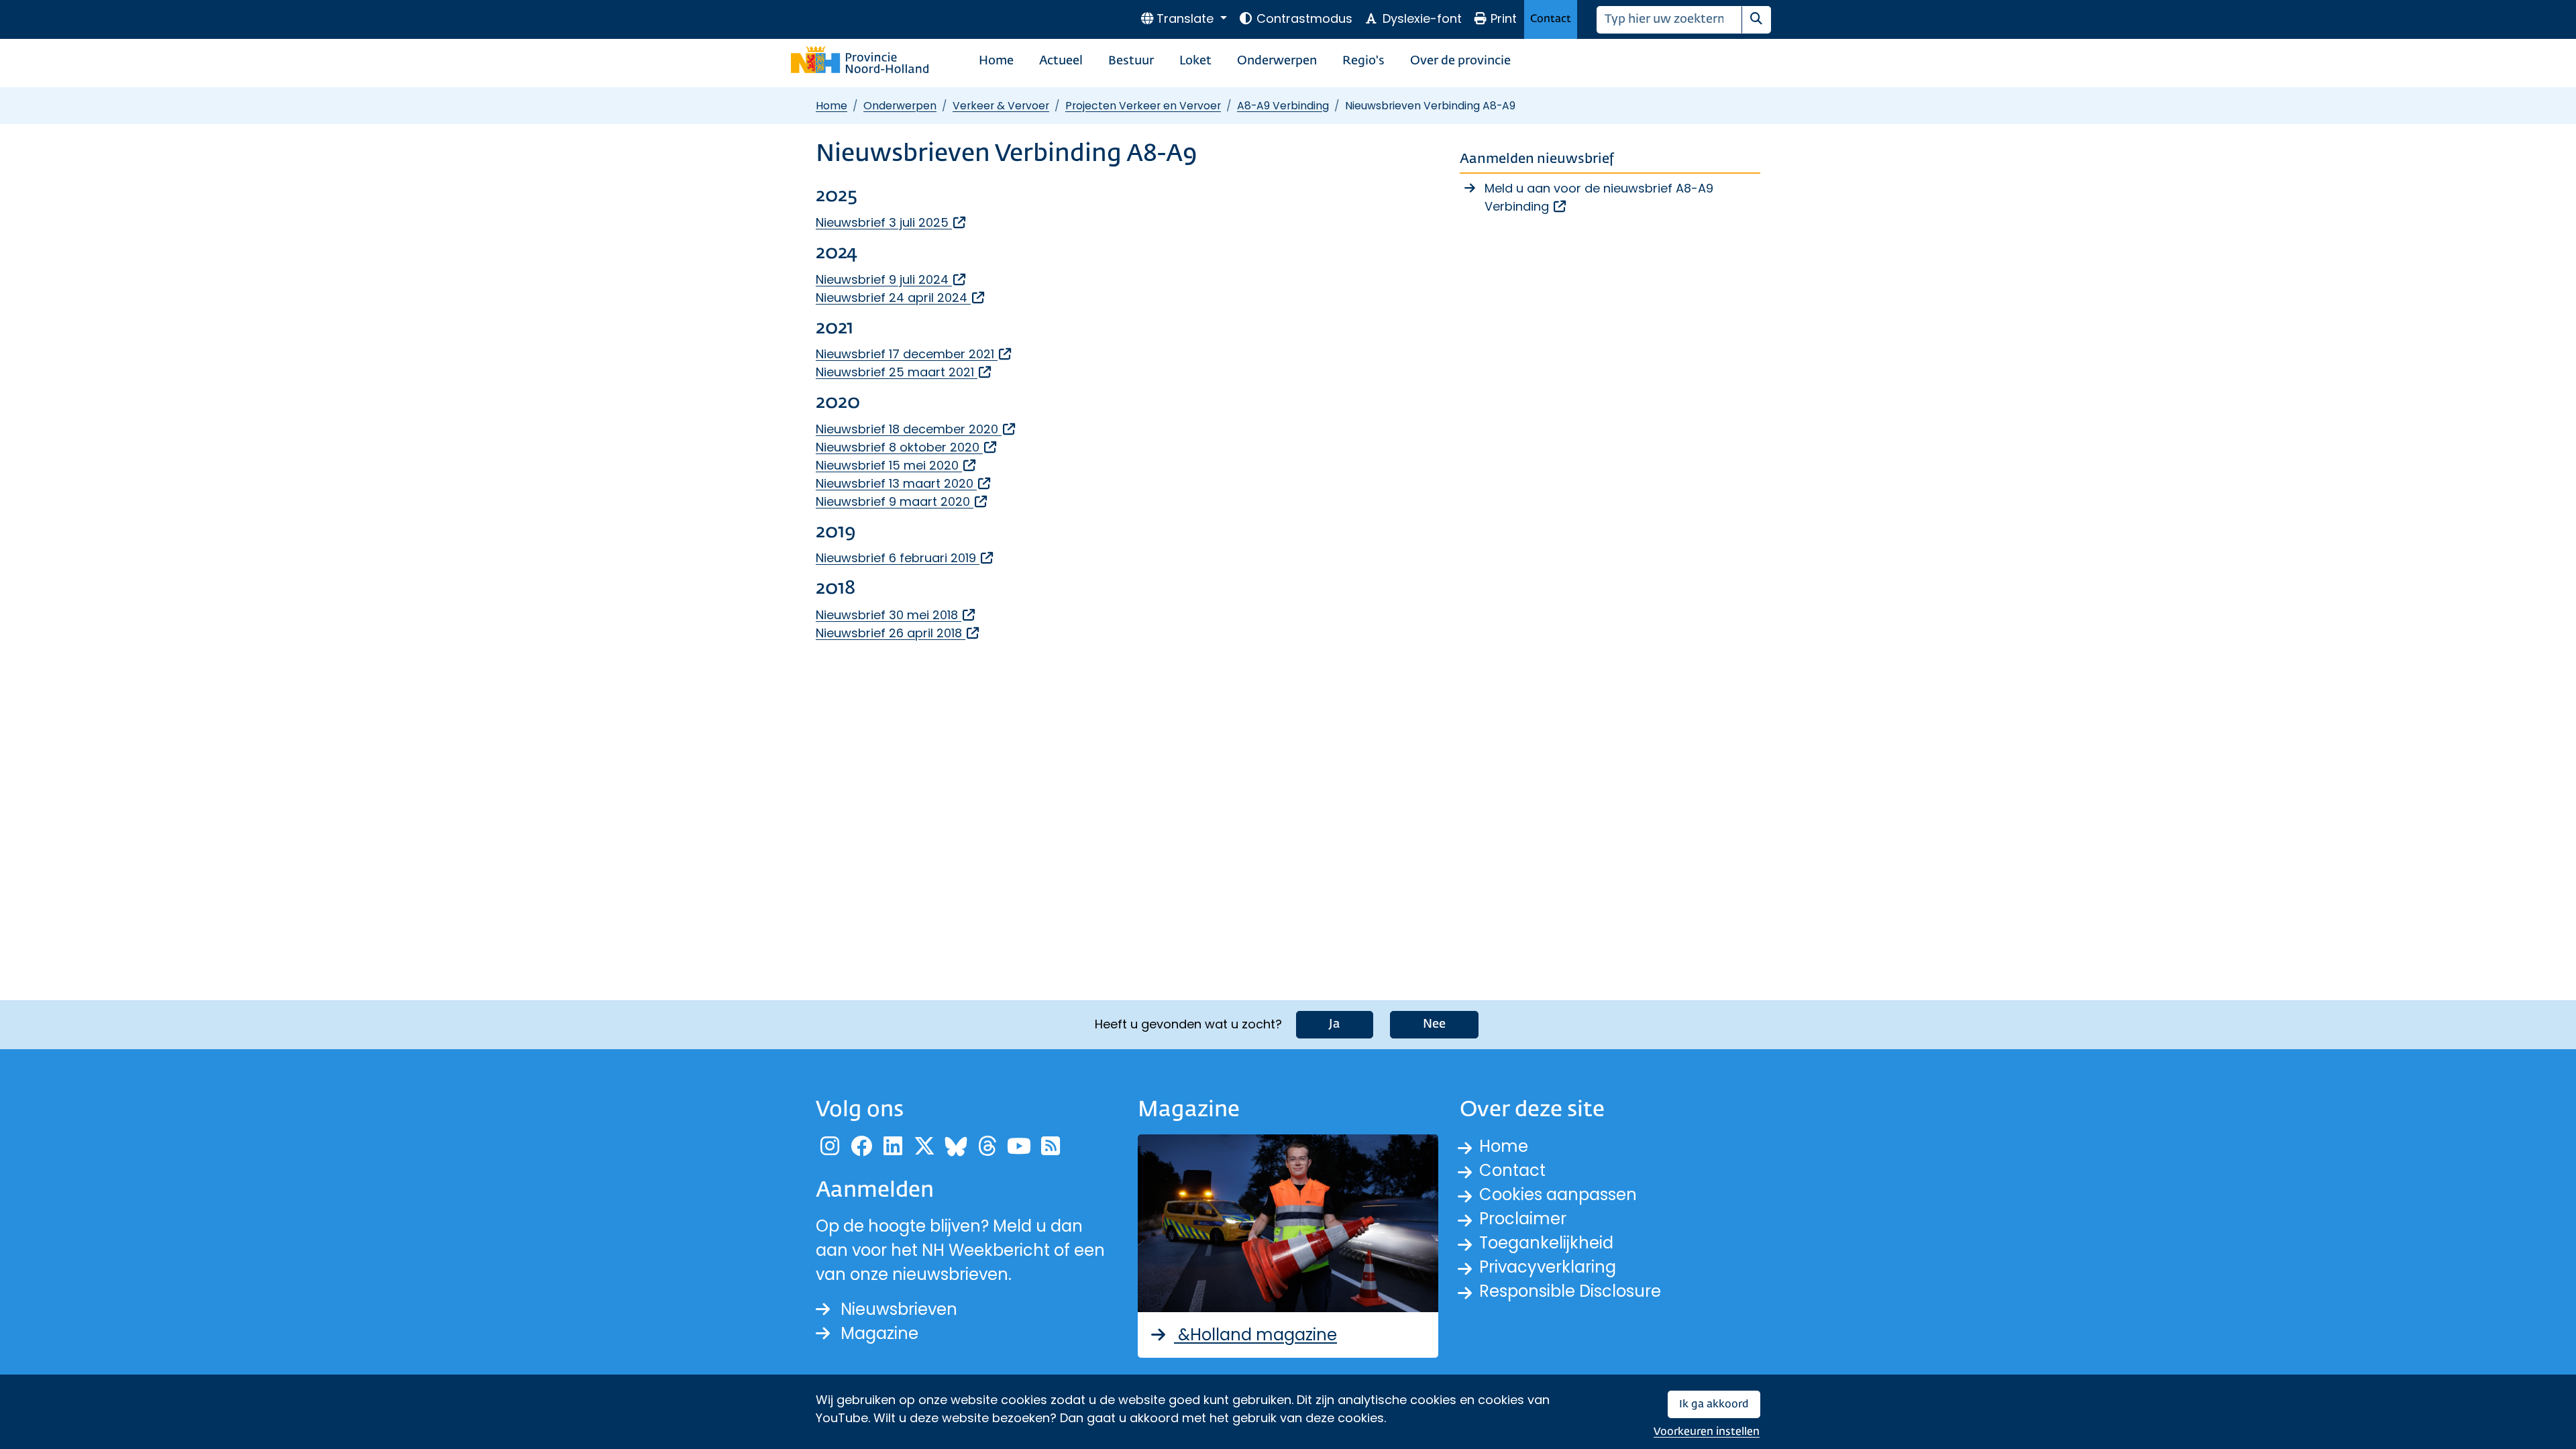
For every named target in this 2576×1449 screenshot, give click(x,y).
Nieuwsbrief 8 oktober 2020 (907, 447)
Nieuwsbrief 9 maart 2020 (902, 501)
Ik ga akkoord (1714, 1404)
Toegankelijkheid (1546, 1243)
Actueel (1061, 61)
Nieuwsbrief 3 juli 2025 (892, 222)
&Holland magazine (1255, 1335)
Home (996, 61)
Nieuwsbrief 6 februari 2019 (905, 558)
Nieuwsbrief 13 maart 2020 (904, 483)
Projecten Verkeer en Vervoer (1143, 106)
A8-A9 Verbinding (1283, 106)
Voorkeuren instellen (1707, 1432)
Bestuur (1131, 61)
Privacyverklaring (1548, 1267)
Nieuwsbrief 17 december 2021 (914, 354)
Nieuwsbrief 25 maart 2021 (904, 372)
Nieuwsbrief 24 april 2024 (901, 298)
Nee (1434, 1024)
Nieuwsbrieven (899, 1309)
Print (1504, 18)
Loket (1195, 61)
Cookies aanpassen (1558, 1194)
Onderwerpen (1277, 61)
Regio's (1363, 61)
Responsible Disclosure (1570, 1291)
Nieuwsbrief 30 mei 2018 (896, 615)
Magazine (879, 1333)
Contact (1551, 19)
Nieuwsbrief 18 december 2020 (916, 429)
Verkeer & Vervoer (1001, 106)
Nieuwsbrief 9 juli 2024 (892, 279)
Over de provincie (1460, 61)
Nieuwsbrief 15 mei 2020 (897, 465)
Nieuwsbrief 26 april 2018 (898, 633)
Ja (1335, 1024)
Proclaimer (1523, 1219)
